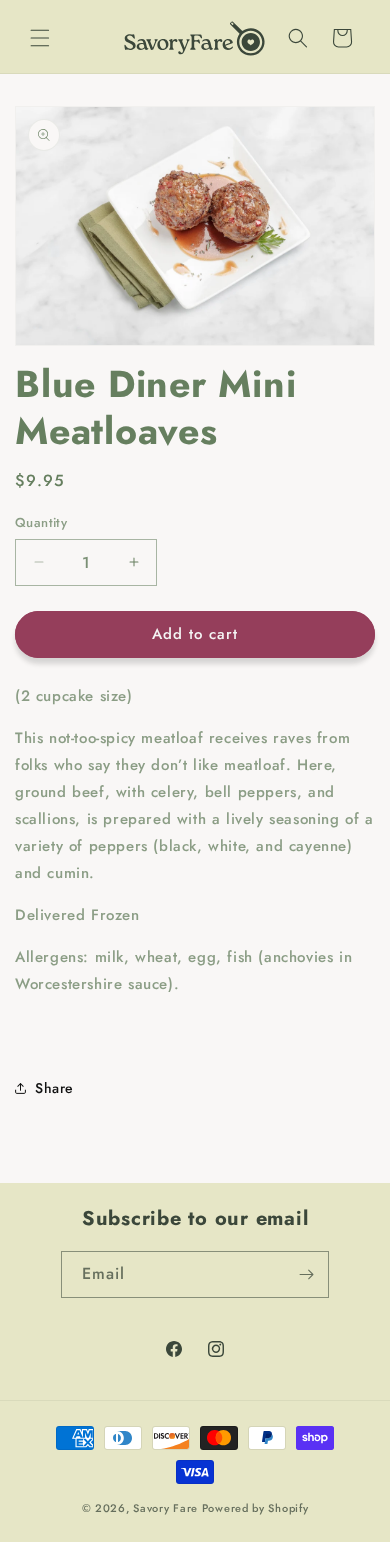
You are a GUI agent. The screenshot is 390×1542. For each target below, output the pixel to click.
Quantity (41, 522)
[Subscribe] (306, 1274)
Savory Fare (165, 1508)
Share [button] (54, 1088)
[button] (40, 38)
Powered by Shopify (255, 1508)
